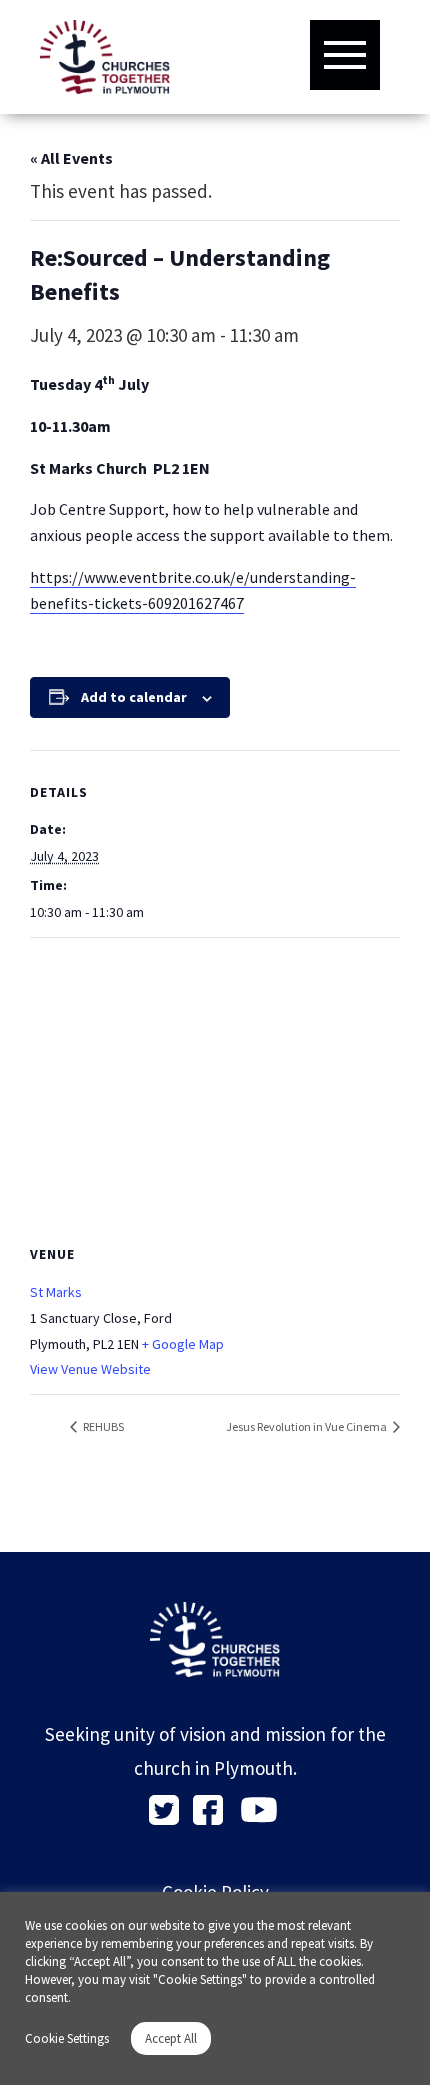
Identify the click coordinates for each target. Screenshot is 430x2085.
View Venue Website (90, 1369)
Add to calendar (134, 697)
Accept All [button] (171, 2038)
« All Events (71, 158)
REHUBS (102, 1426)
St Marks (56, 1292)
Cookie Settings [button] (67, 2038)
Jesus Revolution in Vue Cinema (307, 1426)
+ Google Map (183, 1344)
